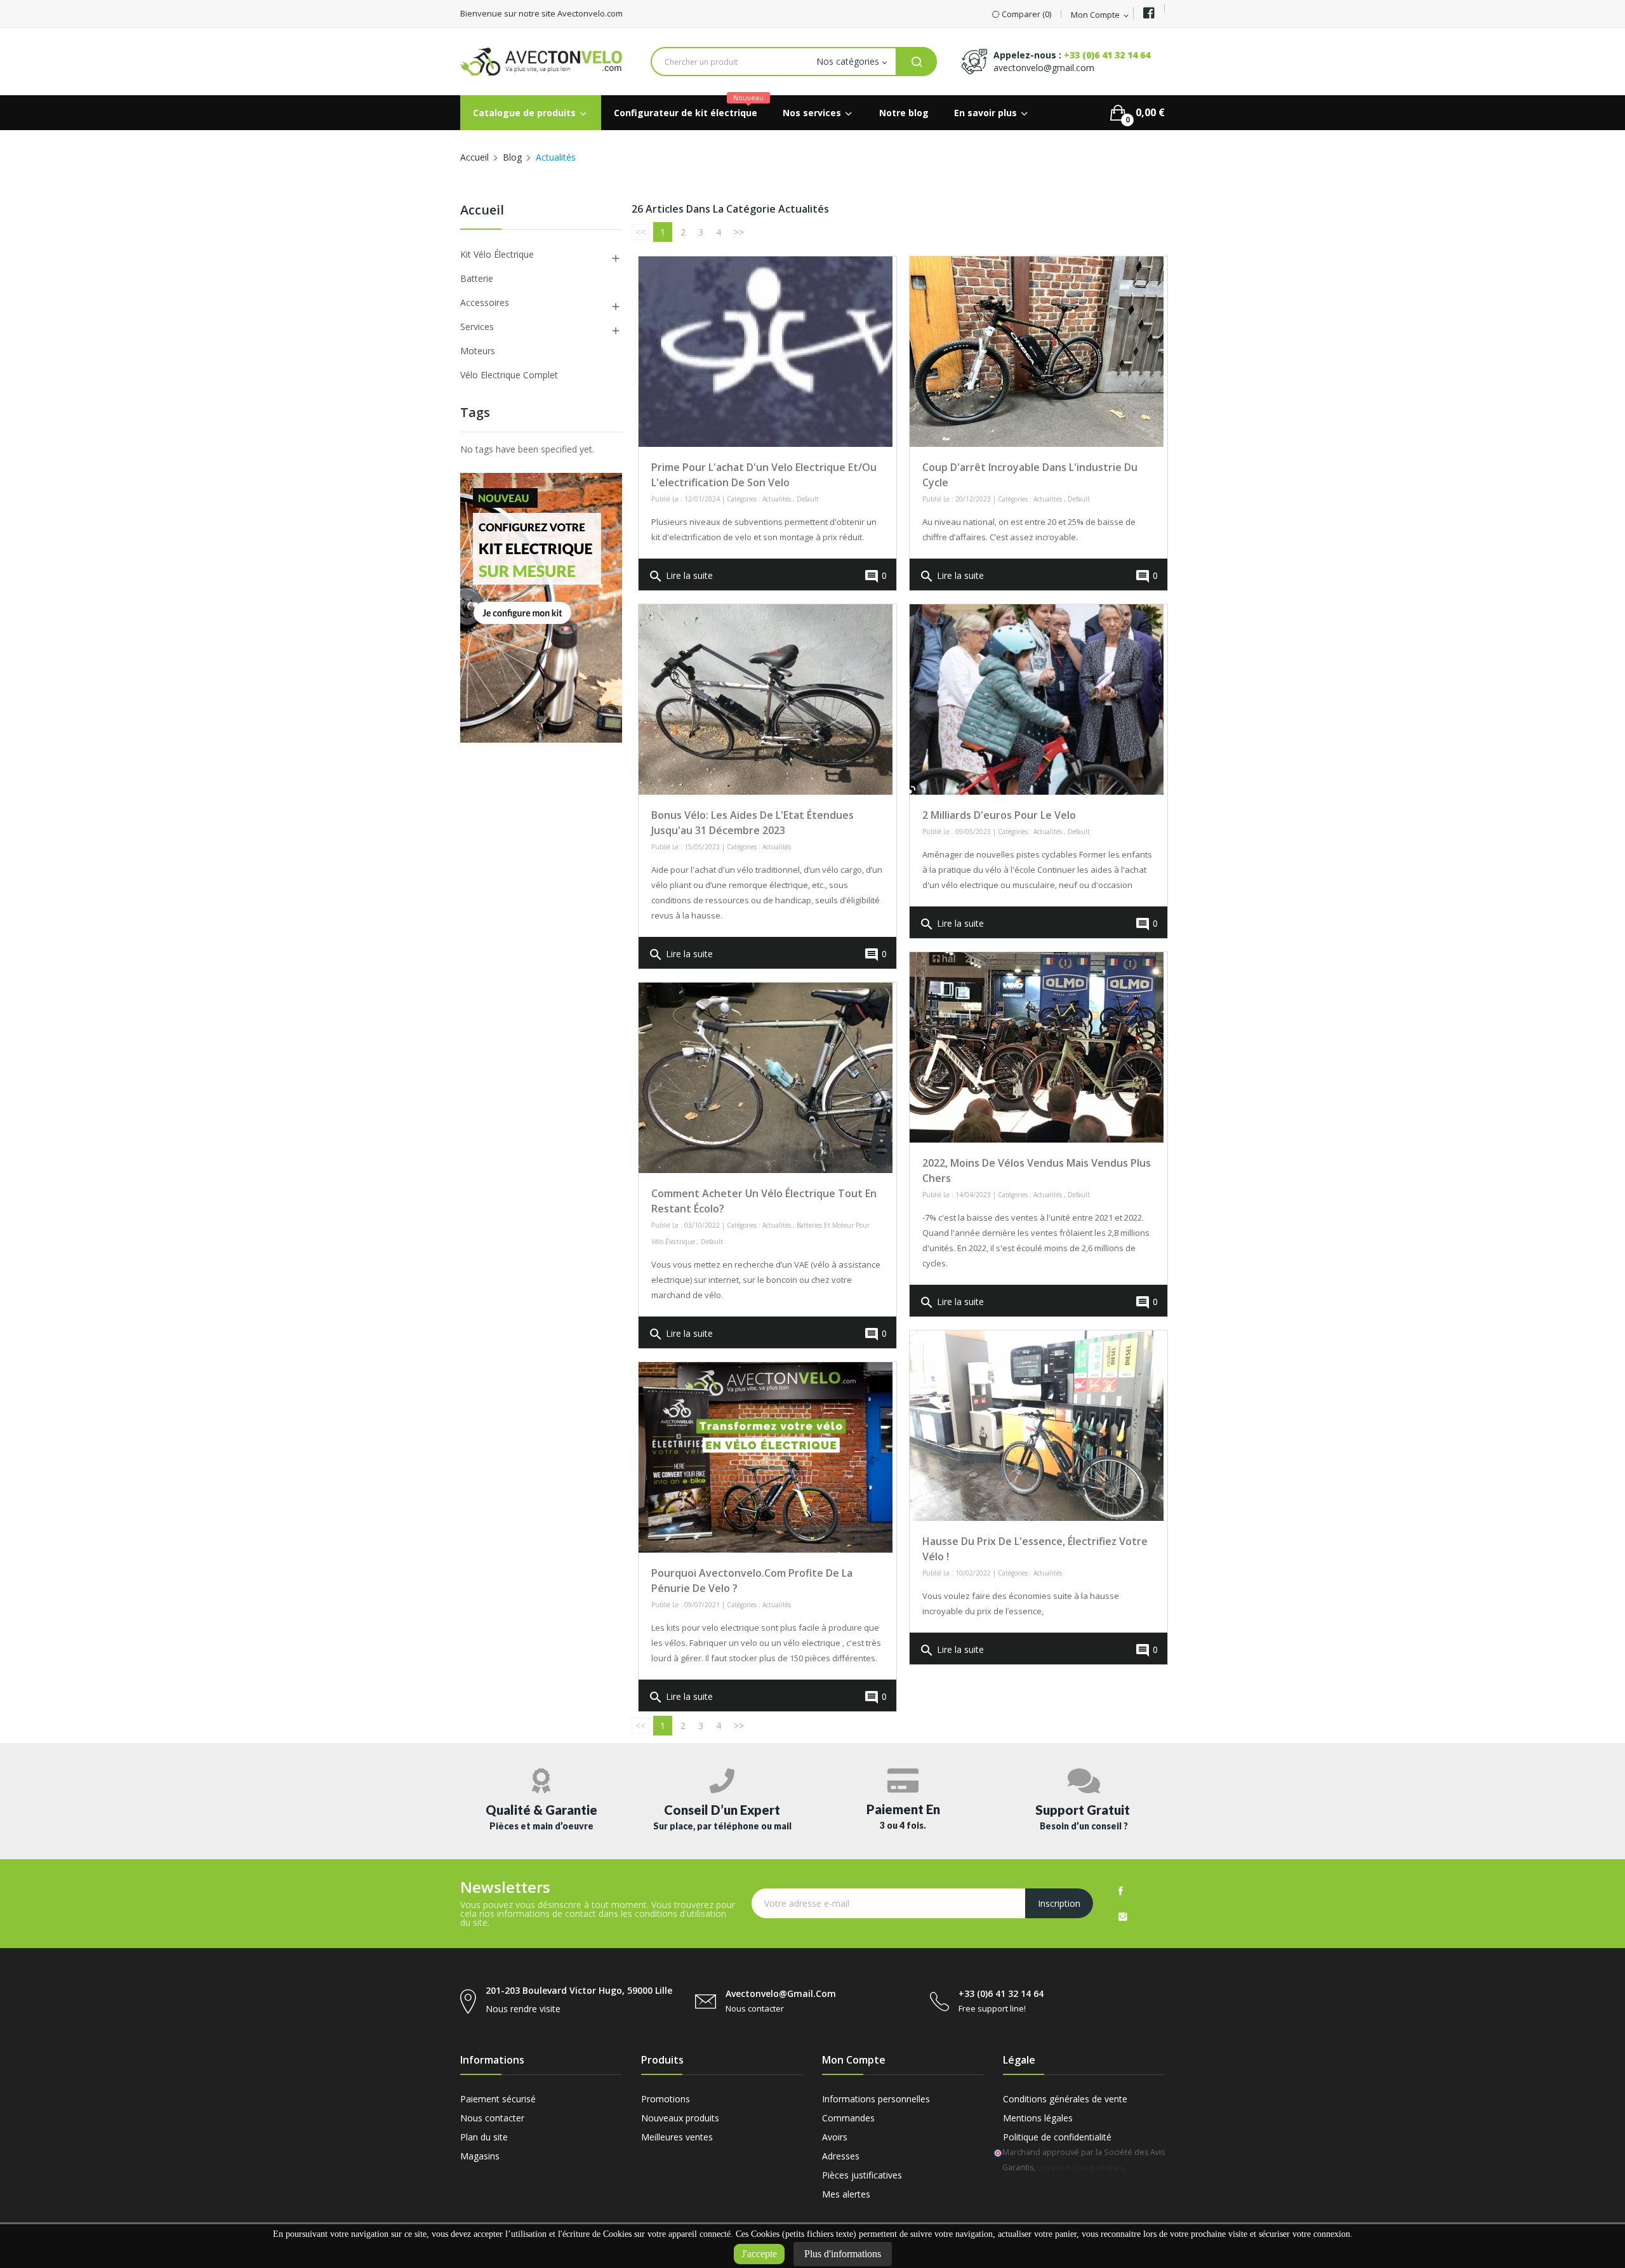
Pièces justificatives (862, 2175)
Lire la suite (680, 576)
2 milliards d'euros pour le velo (999, 815)
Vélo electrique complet (509, 375)
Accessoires (485, 302)
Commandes (848, 2118)
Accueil (482, 211)
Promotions (666, 2099)
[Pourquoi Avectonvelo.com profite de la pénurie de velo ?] (766, 1457)
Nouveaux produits (680, 2118)
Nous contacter (492, 2118)
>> (739, 232)
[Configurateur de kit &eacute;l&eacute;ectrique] (541, 607)
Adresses (841, 2156)
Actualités (777, 499)
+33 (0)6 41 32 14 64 (1107, 55)
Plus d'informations (843, 2254)
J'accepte (759, 2254)
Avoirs (835, 2137)
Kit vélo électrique (497, 254)
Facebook (1121, 1891)
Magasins (480, 2156)
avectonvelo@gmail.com (1044, 68)
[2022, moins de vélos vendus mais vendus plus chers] (1037, 1047)
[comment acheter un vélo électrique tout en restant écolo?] (766, 1078)
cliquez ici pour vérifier (1080, 2167)
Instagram (1123, 1916)
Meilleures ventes (677, 2137)
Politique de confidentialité (1057, 2137)
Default (808, 499)
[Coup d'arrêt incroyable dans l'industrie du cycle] (1037, 352)
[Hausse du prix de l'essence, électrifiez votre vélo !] (1037, 1426)
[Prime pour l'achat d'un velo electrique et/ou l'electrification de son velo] (766, 352)
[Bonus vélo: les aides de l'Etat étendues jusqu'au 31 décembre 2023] (766, 700)
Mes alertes (846, 2194)
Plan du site (484, 2137)
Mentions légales (1038, 2118)
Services (477, 327)
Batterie (477, 278)
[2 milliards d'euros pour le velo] (1037, 700)
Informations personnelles (876, 2099)
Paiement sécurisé (498, 2099)
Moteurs (478, 351)
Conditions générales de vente (1065, 2099)
